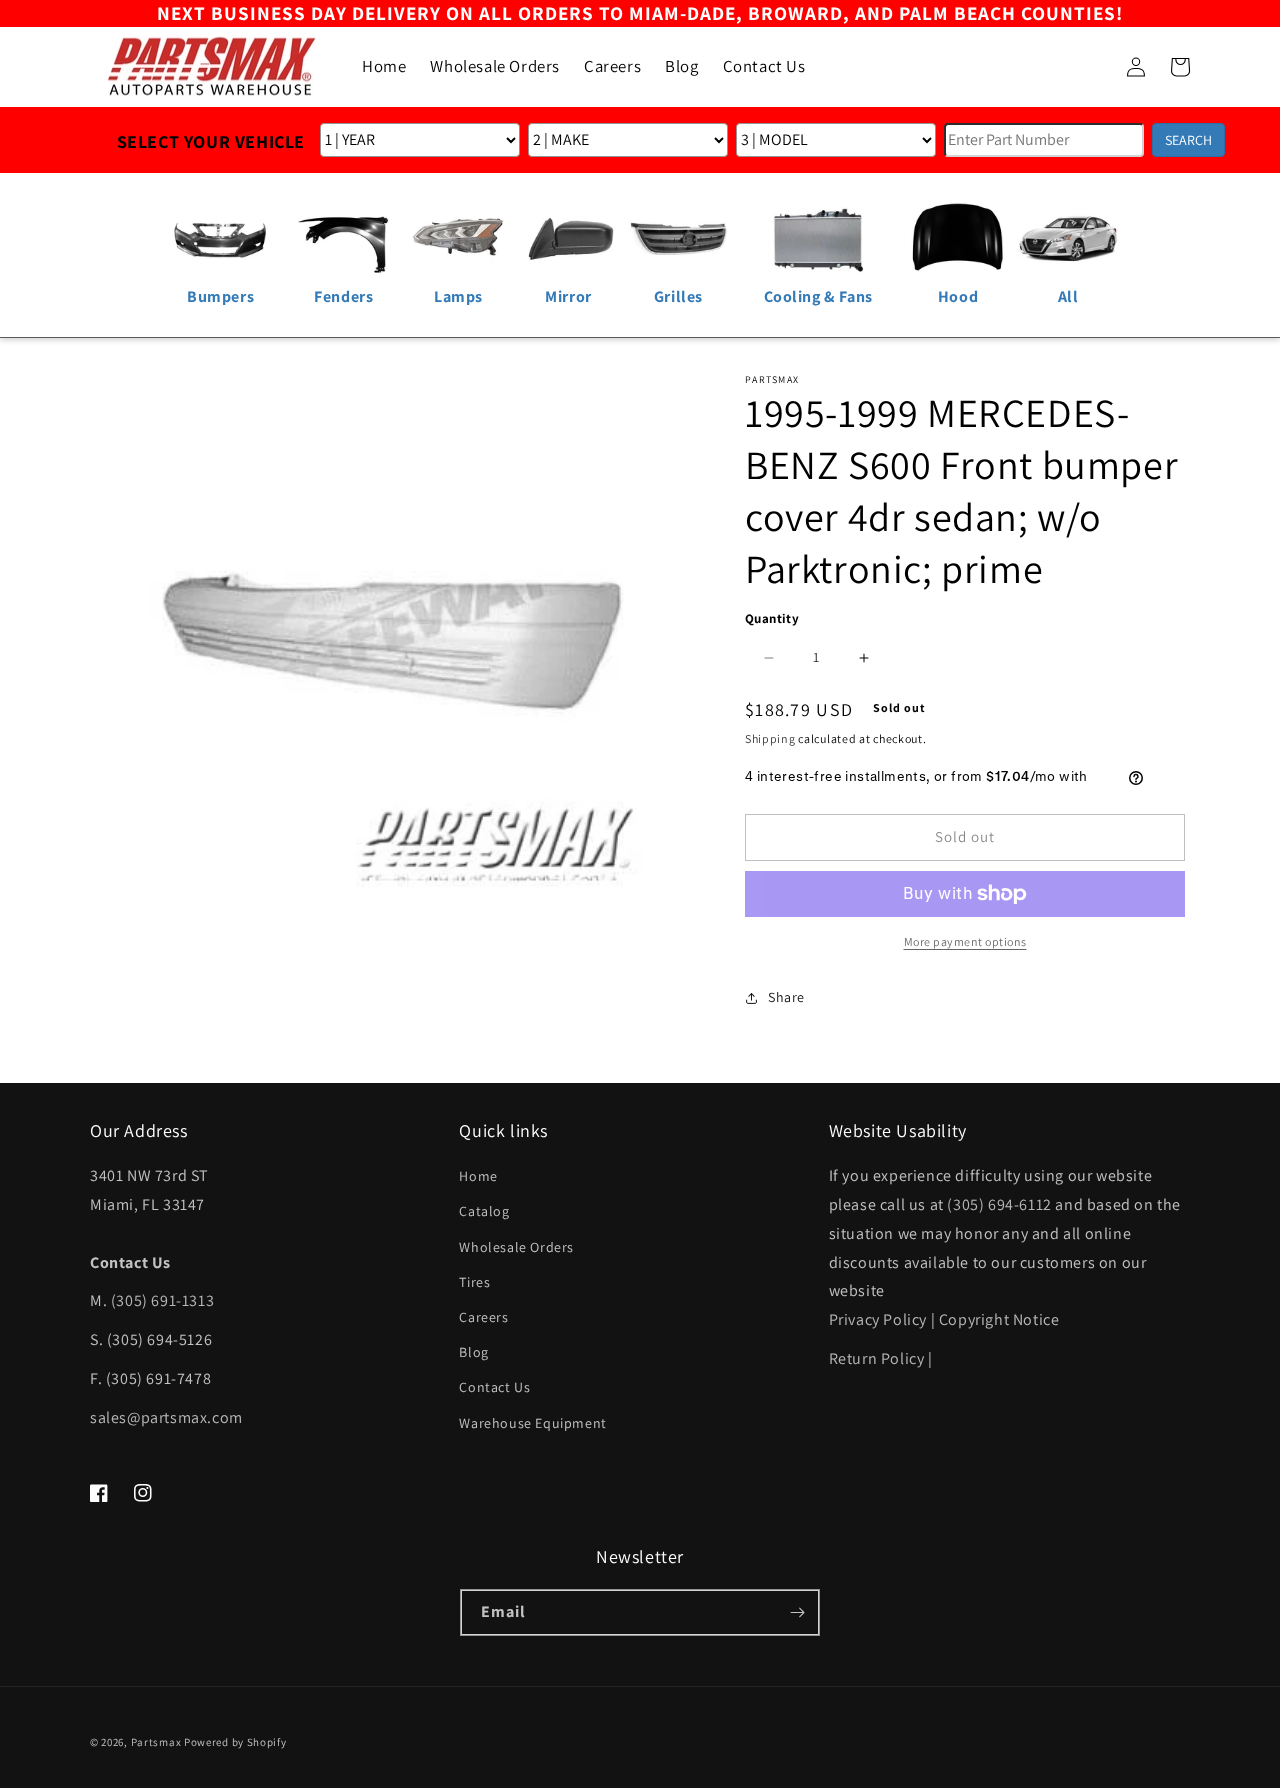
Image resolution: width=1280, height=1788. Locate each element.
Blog (473, 1352)
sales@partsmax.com (166, 1417)
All (1068, 296)
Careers (483, 1317)
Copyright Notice (999, 1319)
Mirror (568, 296)
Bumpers (220, 296)
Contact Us (494, 1387)
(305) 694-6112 (999, 1204)
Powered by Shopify (235, 1742)
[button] (1092, 67)
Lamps (458, 296)
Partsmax (156, 1742)
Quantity (772, 618)
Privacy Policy (878, 1319)
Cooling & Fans (818, 296)
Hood (958, 296)
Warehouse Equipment (532, 1423)
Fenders (343, 296)
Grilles (678, 296)
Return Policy (877, 1358)
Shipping (770, 738)
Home (478, 1176)
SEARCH (1188, 140)
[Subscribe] (797, 1612)
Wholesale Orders (516, 1247)
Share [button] (786, 997)
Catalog (484, 1211)
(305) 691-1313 (162, 1300)
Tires (474, 1282)
